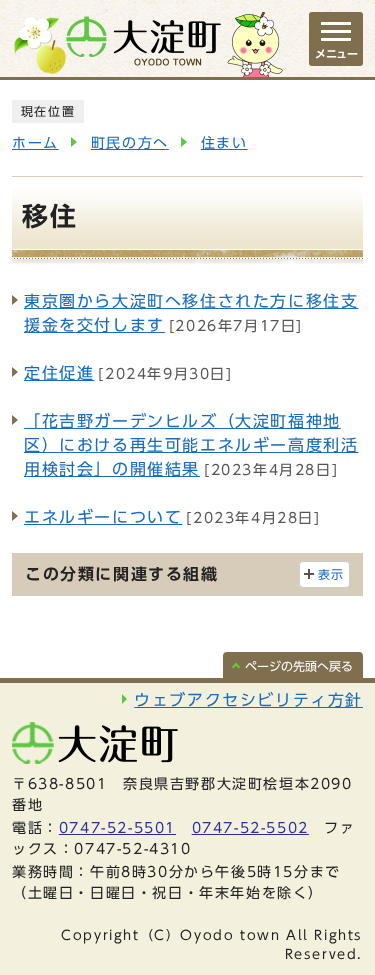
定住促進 (59, 373)
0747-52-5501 (117, 828)
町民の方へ (130, 143)
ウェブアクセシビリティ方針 (248, 700)
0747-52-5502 (250, 828)
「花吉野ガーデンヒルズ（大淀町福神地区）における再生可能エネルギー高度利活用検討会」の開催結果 (191, 445)
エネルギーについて (103, 517)
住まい (224, 143)
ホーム (35, 143)
